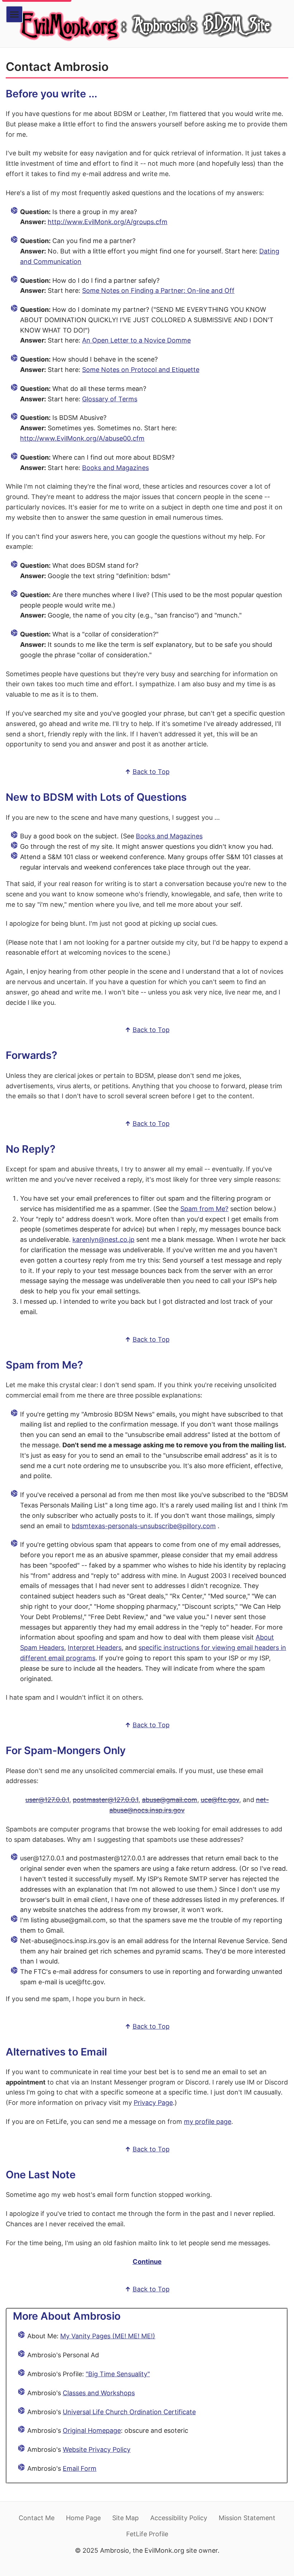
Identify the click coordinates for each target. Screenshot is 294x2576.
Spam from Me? (204, 1209)
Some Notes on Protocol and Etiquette (141, 370)
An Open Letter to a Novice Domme (136, 340)
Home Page (83, 2518)
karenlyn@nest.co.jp (103, 1239)
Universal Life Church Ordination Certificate (129, 2412)
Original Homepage (92, 2430)
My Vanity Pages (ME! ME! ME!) (108, 2336)
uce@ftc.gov (220, 1800)
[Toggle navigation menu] (14, 14)
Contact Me (37, 2518)
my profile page (208, 2122)
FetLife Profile (147, 2534)
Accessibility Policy (179, 2518)
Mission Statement (247, 2518)
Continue (147, 2262)
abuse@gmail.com (170, 1800)
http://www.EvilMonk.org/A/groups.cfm (108, 222)
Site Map (125, 2518)
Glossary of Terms (110, 399)
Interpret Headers (95, 1648)
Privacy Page (153, 2103)
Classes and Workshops (99, 2393)
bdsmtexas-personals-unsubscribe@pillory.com (144, 1526)
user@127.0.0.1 (47, 1800)
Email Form (80, 2468)
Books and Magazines (115, 468)
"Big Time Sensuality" (118, 2374)
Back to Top (151, 772)
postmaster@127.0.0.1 (106, 1800)
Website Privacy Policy (97, 2449)
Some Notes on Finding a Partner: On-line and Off (158, 290)
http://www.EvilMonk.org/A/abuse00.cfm (82, 438)
